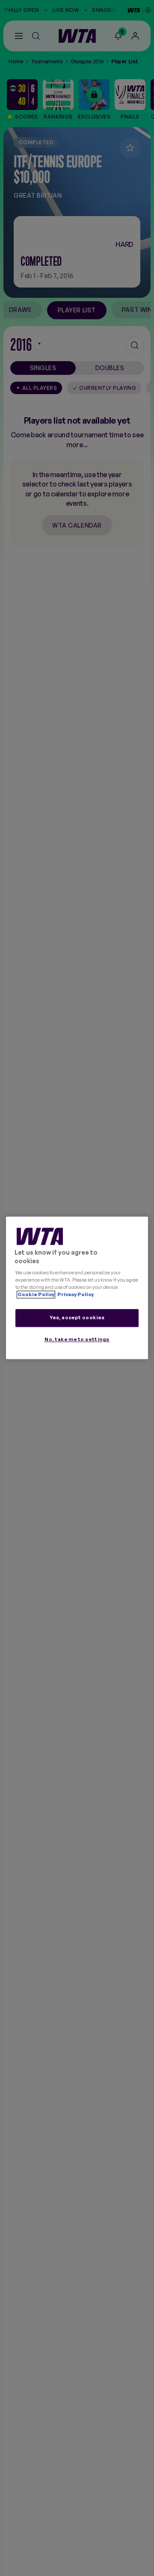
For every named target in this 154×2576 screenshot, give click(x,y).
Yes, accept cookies (77, 1318)
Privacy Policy (75, 1295)
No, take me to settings (77, 1340)
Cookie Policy (36, 1295)
